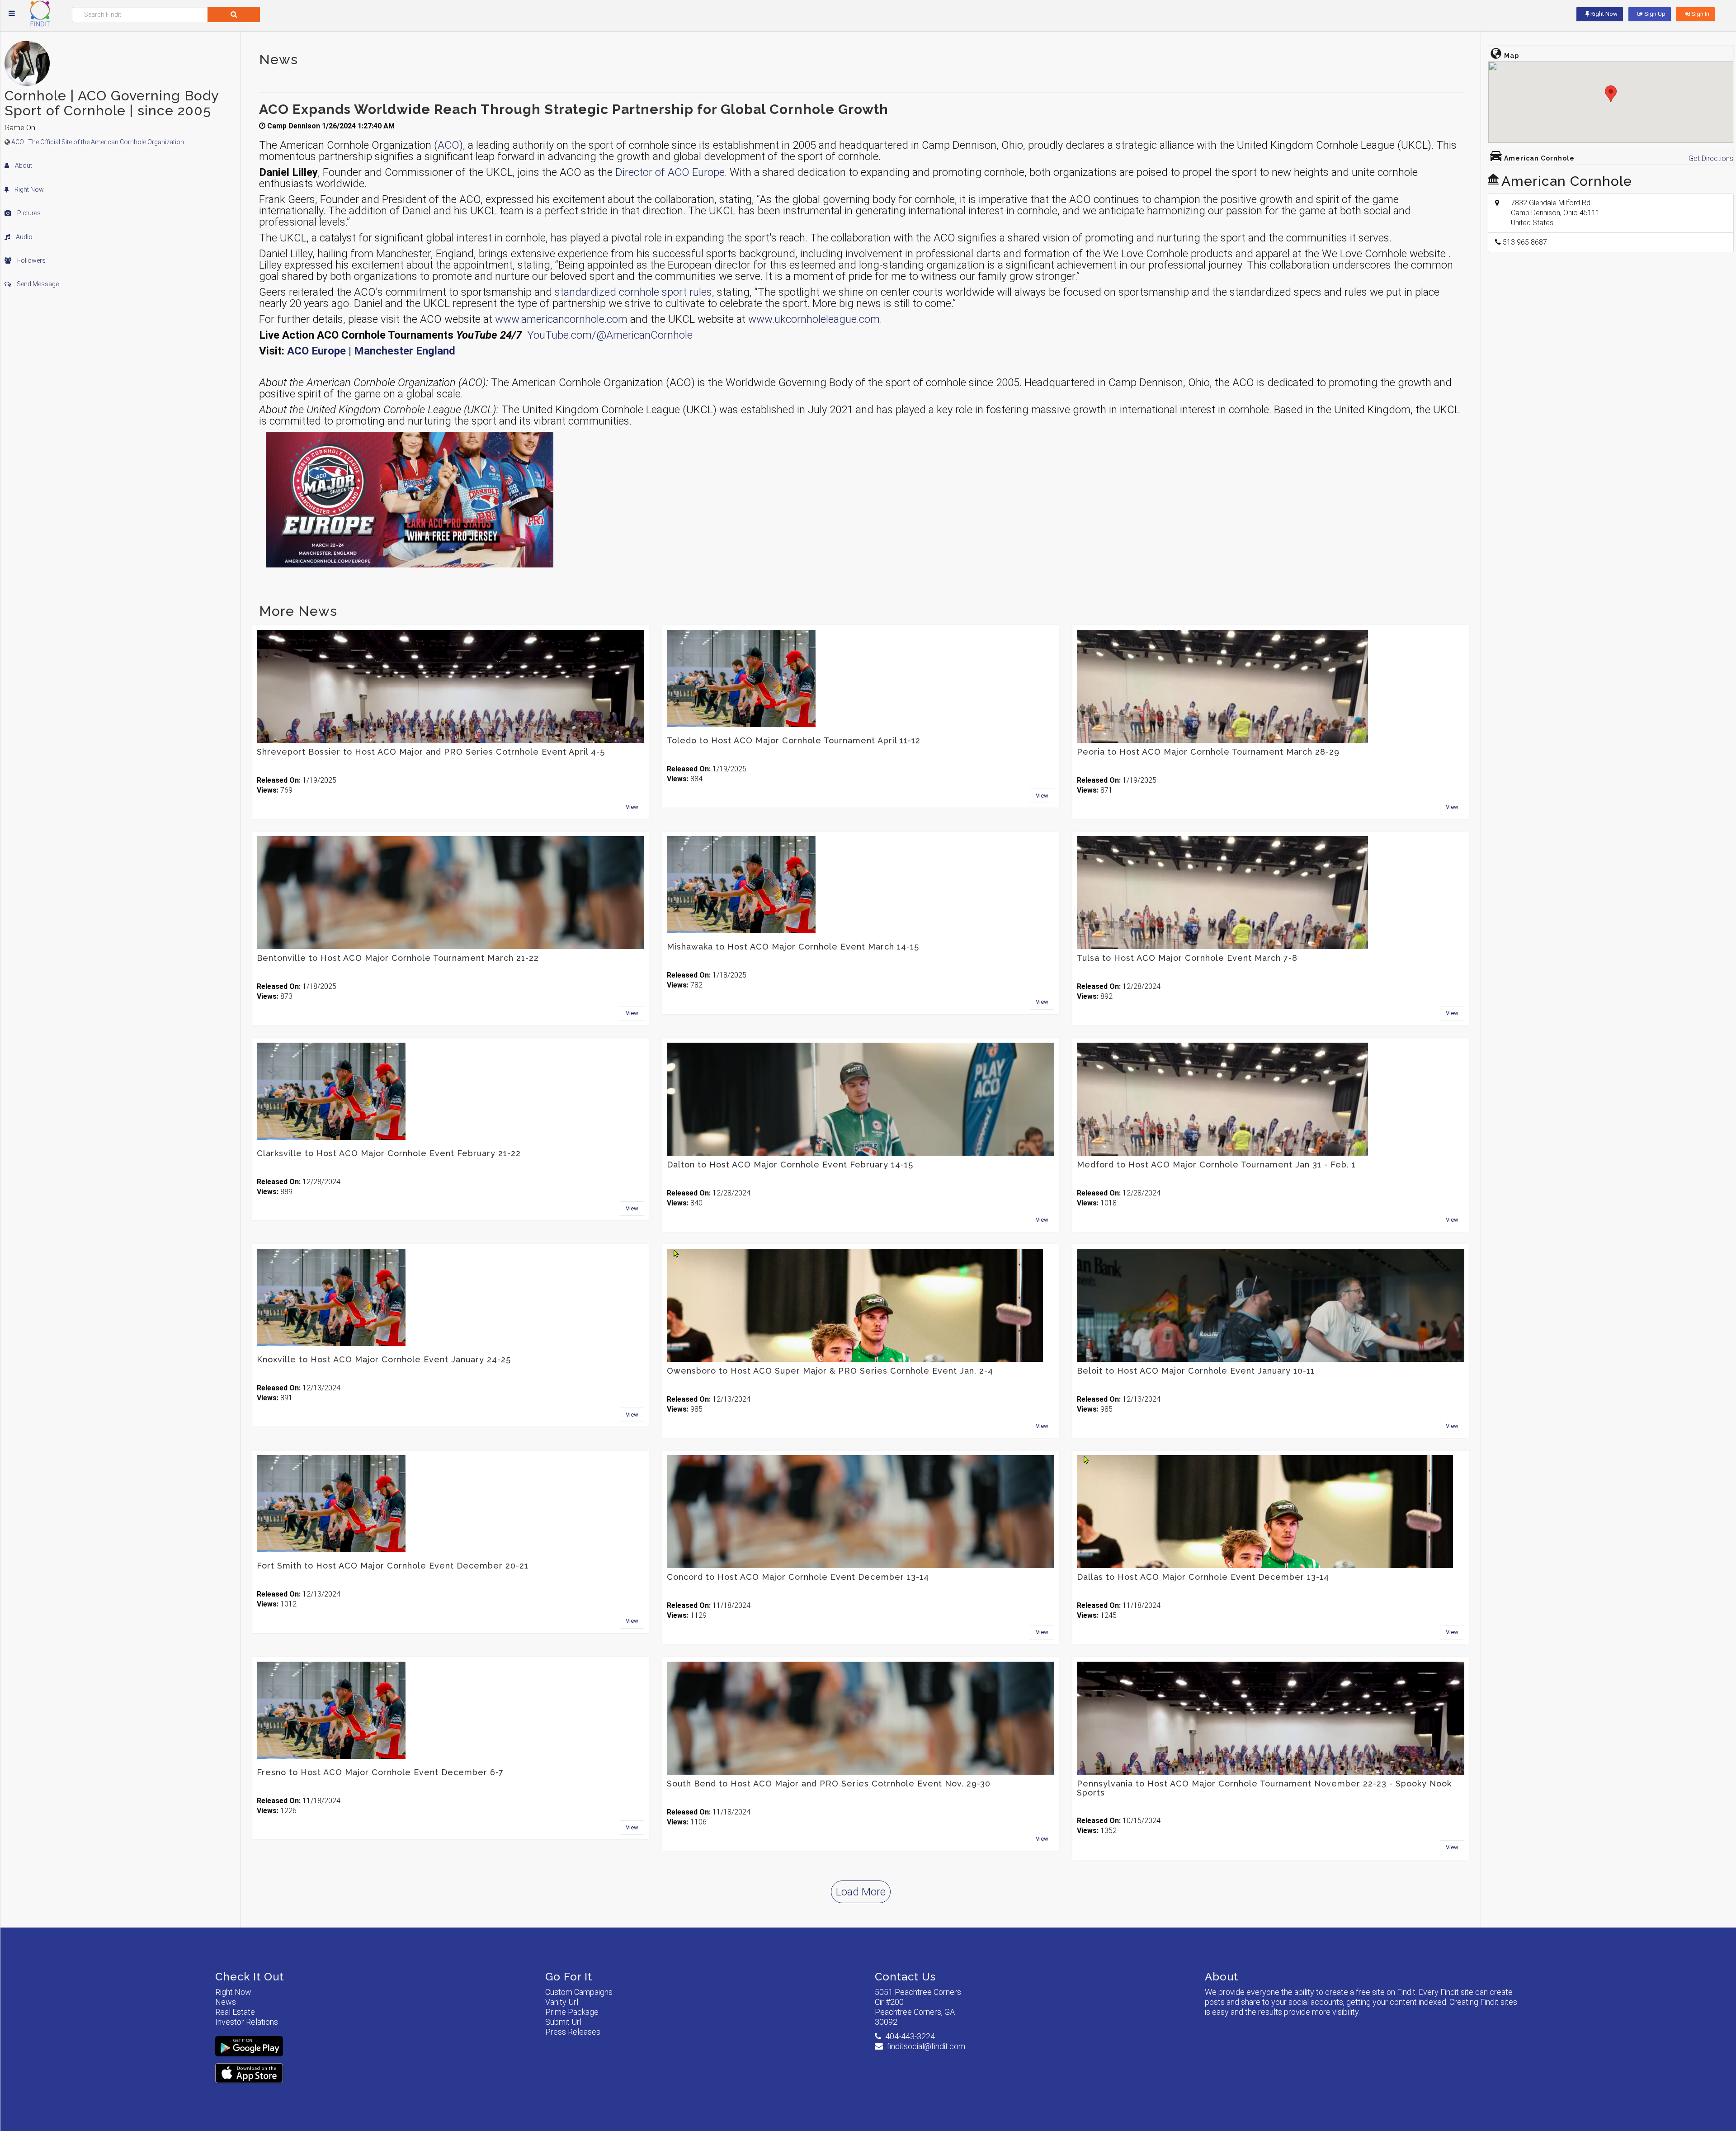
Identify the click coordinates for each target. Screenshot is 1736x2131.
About (23, 165)
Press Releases (573, 2032)
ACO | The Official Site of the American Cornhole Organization (98, 142)
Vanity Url (562, 2002)
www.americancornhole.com (561, 319)
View (632, 807)
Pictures (28, 213)
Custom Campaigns (579, 1992)
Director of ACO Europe (670, 172)
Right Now (28, 189)
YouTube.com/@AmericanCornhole (610, 335)
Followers (31, 260)
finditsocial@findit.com (926, 2046)
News (226, 2002)
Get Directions (1711, 158)
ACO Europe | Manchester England (371, 351)
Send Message (37, 284)
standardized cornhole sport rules (633, 292)
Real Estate (235, 2012)
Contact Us (905, 1977)
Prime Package (572, 2012)
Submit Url (563, 2022)
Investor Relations (247, 2022)
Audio (24, 237)
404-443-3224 (910, 2036)
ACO (448, 145)
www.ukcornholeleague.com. (815, 319)
